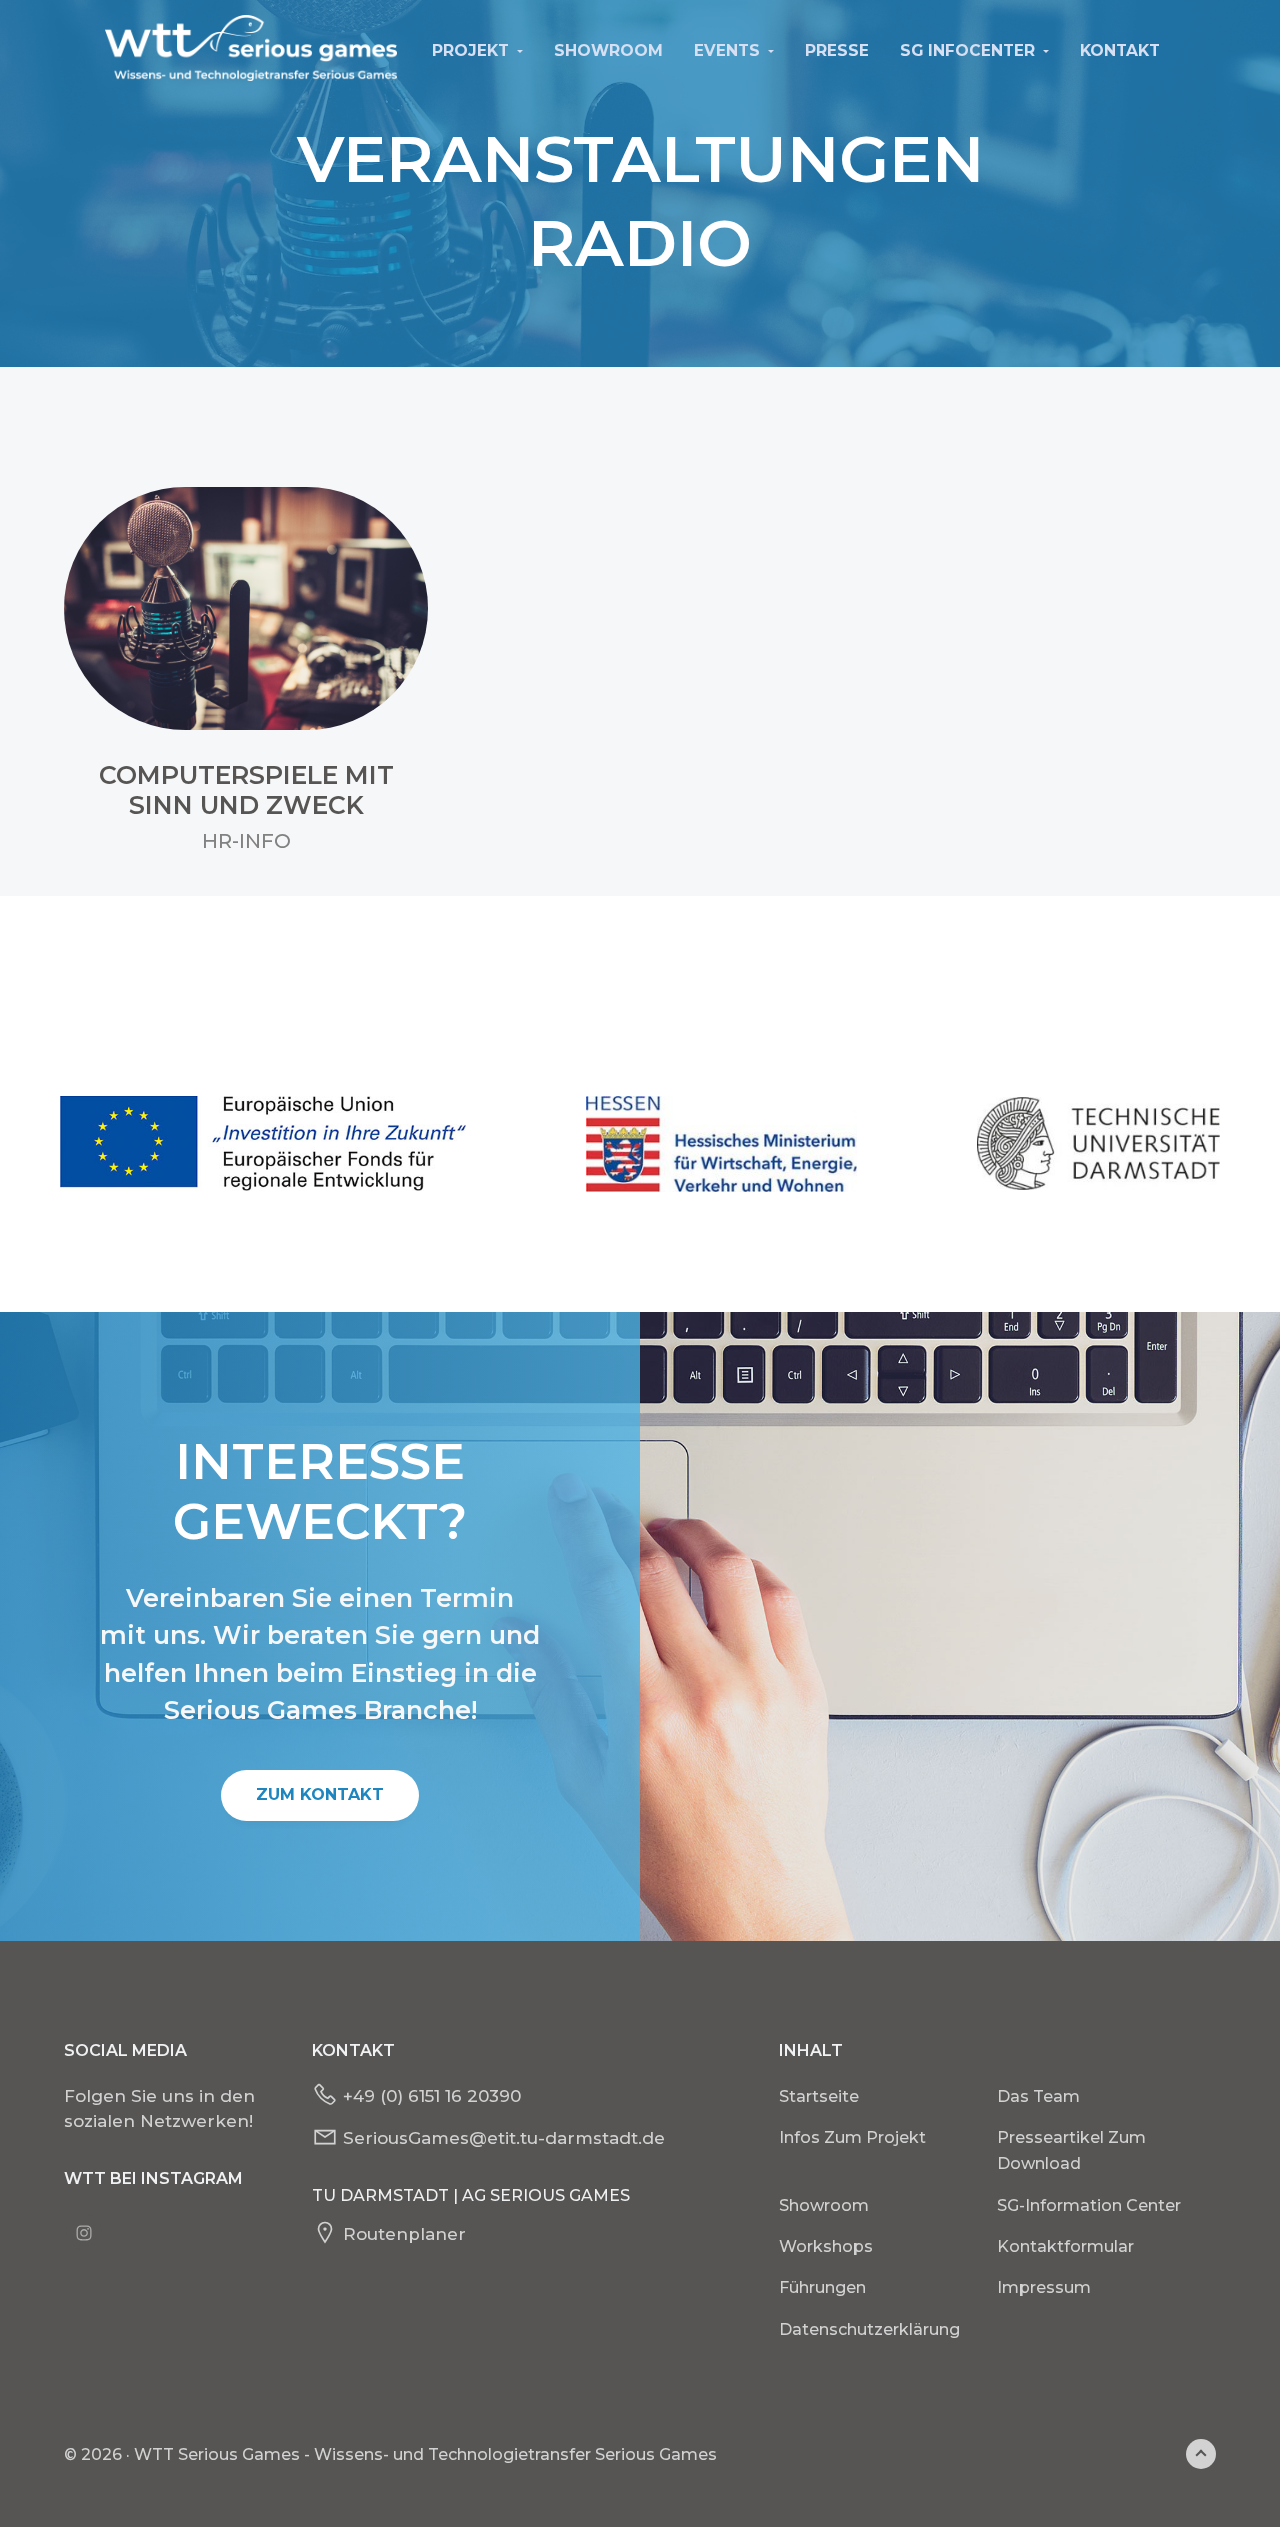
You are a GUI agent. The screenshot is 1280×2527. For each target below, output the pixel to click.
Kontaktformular (1065, 2246)
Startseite (819, 2096)
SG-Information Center (1089, 2205)
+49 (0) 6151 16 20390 (432, 2096)
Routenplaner (404, 2234)
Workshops (826, 2246)
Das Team (1038, 2096)
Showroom (824, 2205)
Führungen (822, 2287)
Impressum (1044, 2287)
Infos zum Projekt (852, 2137)
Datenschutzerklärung (869, 2329)
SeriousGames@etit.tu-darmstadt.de (504, 2138)
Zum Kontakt (320, 1794)
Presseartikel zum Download (1071, 2150)
